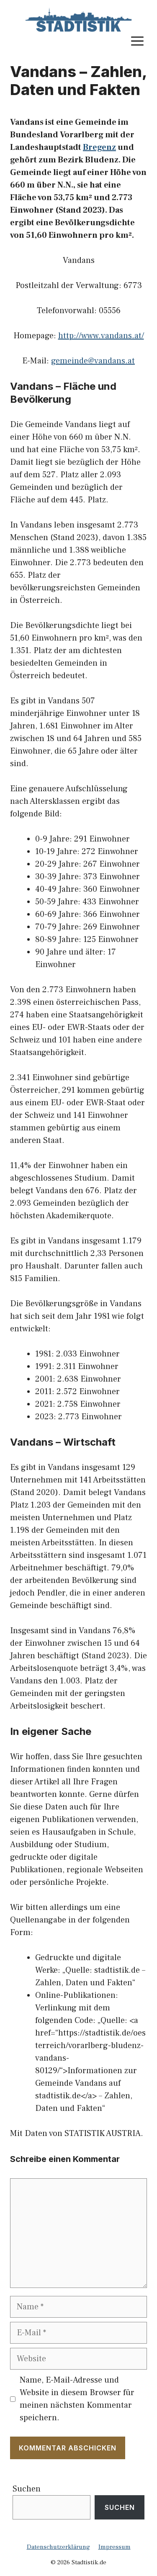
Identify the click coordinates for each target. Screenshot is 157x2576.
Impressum (115, 2547)
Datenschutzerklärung (58, 2547)
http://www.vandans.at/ (101, 336)
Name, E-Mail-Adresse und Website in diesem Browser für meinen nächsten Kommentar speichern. (77, 2399)
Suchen (27, 2489)
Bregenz (99, 147)
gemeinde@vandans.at (93, 361)
